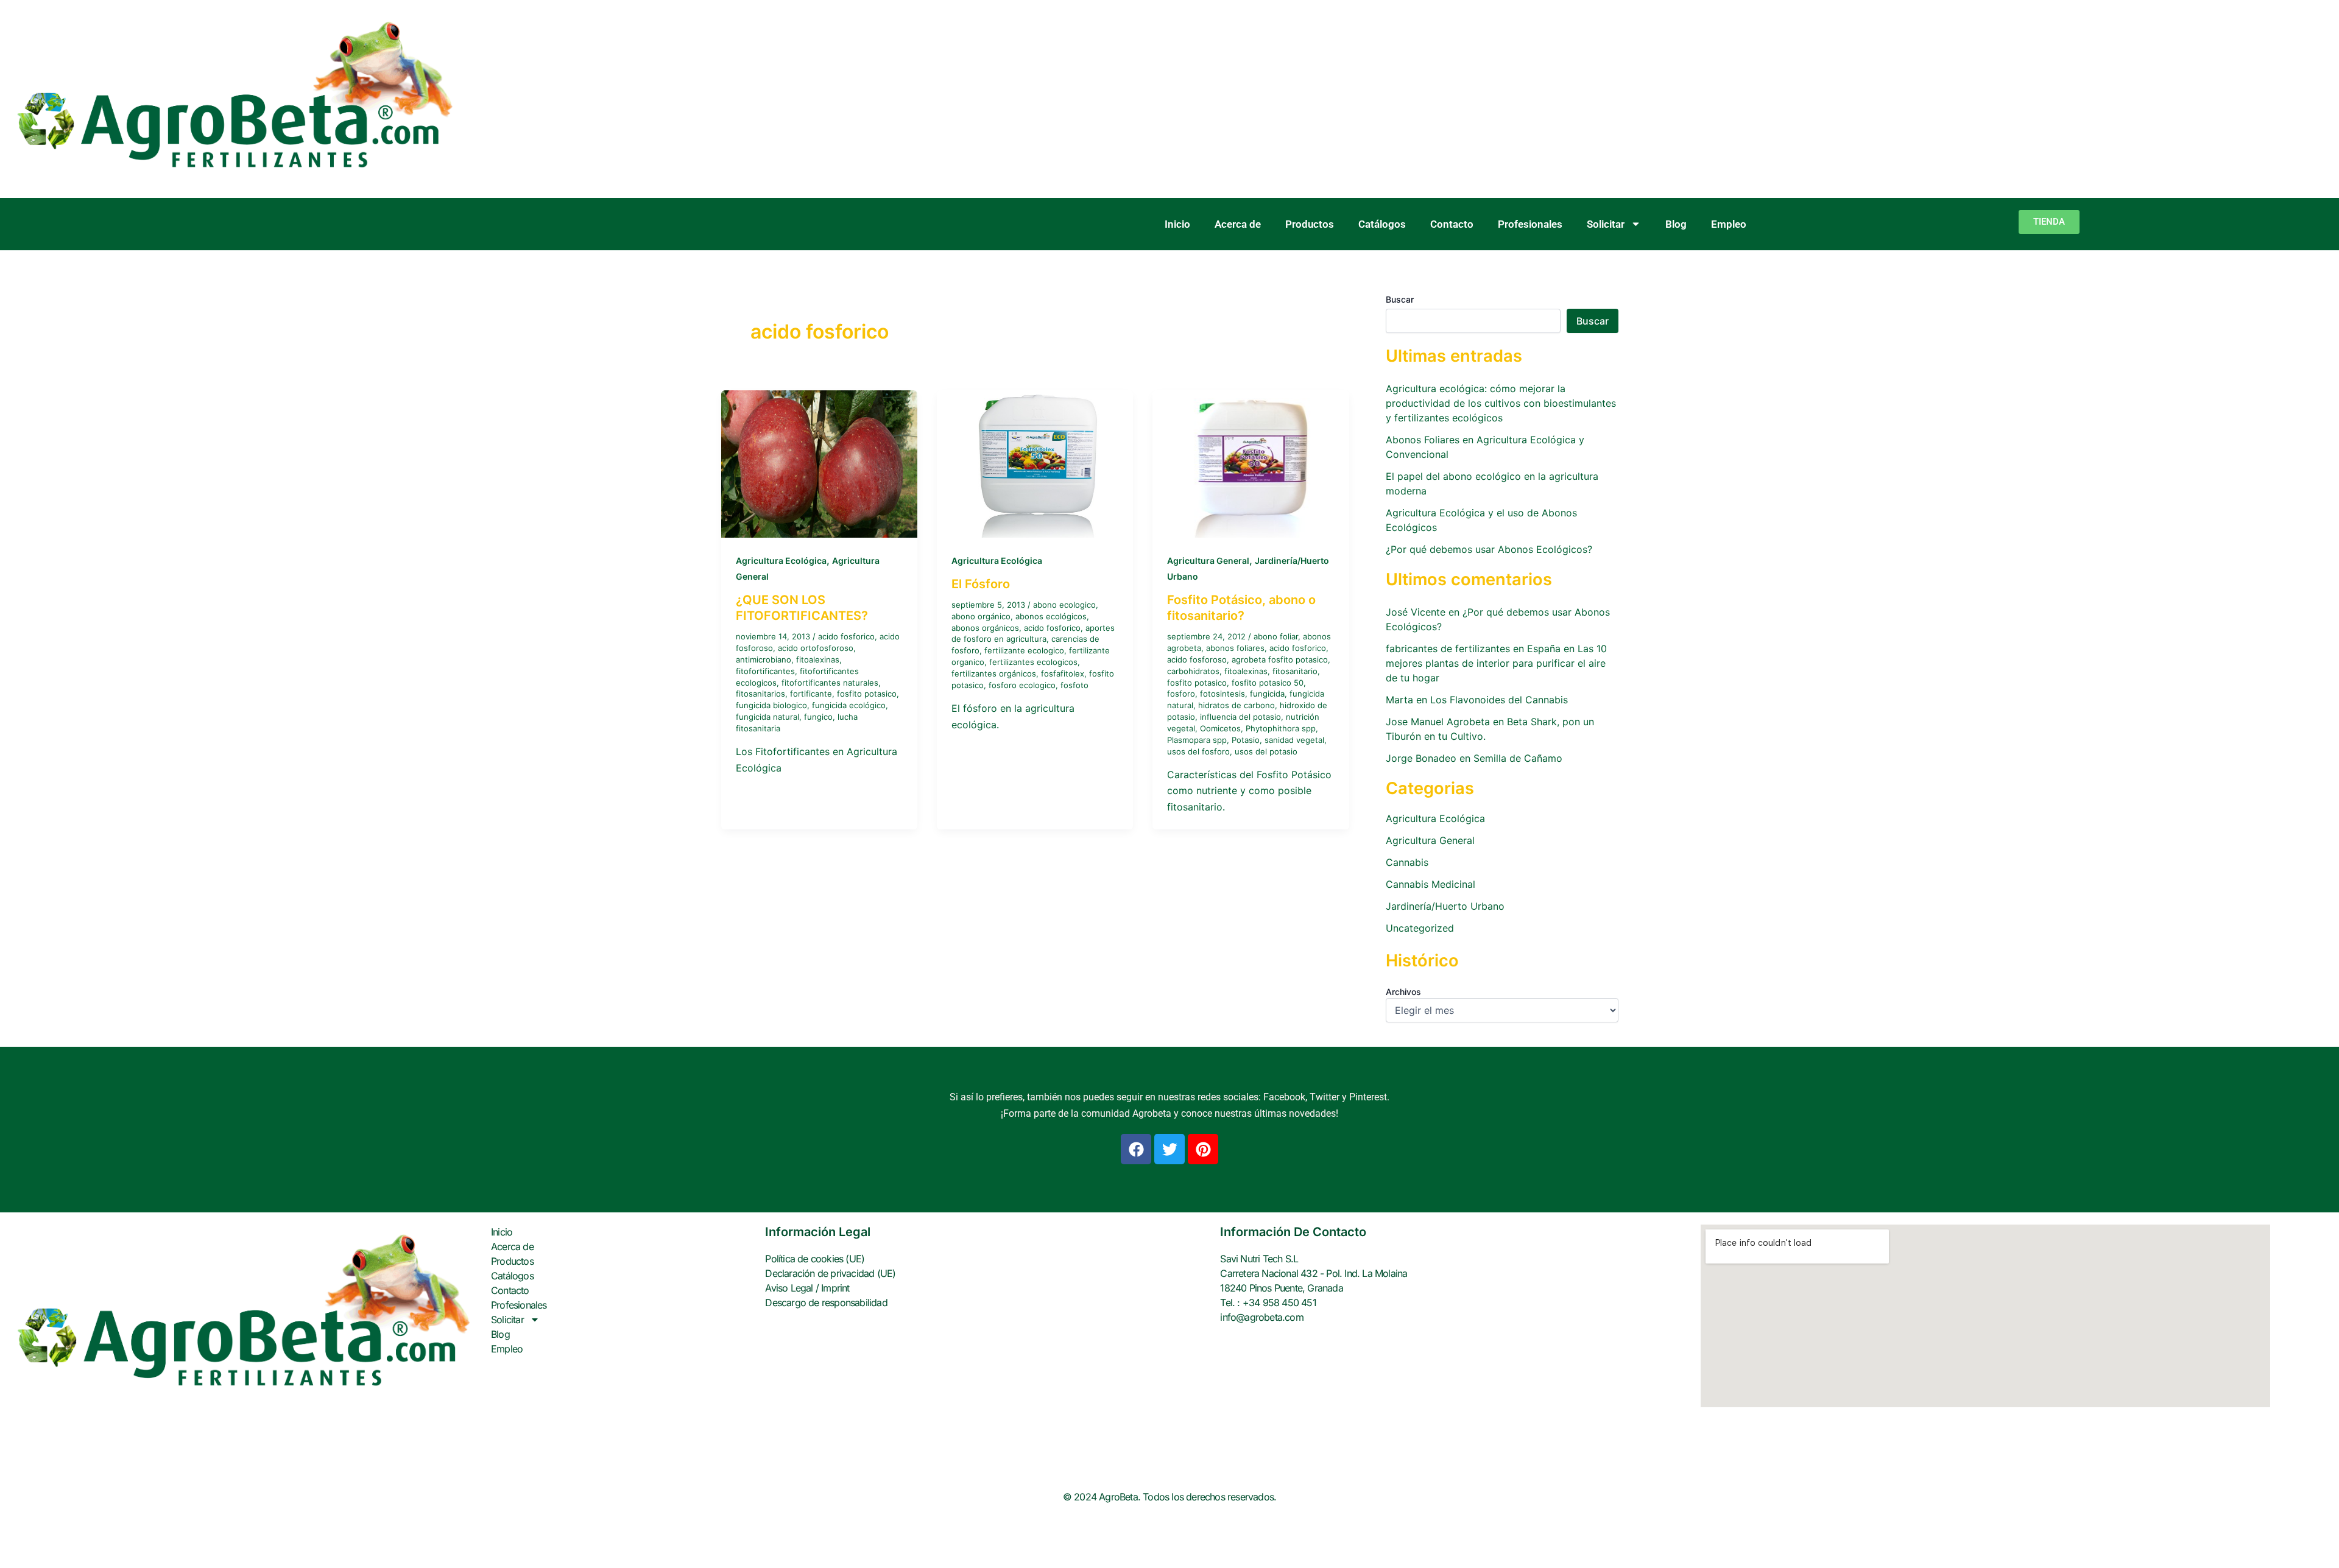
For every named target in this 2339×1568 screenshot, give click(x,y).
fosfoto (1074, 685)
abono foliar (1276, 636)
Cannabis (1407, 862)
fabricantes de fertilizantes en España (1473, 649)
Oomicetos (1220, 728)
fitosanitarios (760, 694)
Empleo (1729, 224)
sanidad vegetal (1294, 740)
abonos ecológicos (1051, 616)
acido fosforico (846, 636)
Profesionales (1530, 224)
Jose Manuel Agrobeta (1438, 722)
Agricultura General (1208, 561)
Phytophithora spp (1281, 728)
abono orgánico (981, 616)
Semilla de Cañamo (1518, 758)
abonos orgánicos (985, 628)
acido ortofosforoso (816, 648)
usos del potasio (1266, 751)
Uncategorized (1420, 928)
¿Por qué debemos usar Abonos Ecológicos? (1489, 549)
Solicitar (1606, 224)
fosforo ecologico (1022, 685)
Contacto (1452, 224)
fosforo (1181, 694)
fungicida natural (767, 717)
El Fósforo (981, 584)
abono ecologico (1064, 605)
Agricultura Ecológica (781, 561)
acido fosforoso (1197, 659)
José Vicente (1416, 612)
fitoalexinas (818, 659)
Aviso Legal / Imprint (807, 1288)
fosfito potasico (867, 694)
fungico (818, 717)
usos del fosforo (1198, 751)
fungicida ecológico (849, 705)
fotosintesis (1222, 694)
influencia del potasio (1240, 717)
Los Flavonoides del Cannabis (1499, 700)
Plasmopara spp (1197, 740)
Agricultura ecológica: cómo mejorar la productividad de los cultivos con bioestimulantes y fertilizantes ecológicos (1501, 403)
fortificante (811, 694)
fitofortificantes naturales (830, 683)
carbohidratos (1193, 671)
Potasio (1246, 740)
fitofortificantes (765, 671)
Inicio (1177, 224)
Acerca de (1238, 224)
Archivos (1403, 992)
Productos (1310, 224)
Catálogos (1382, 224)
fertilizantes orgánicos (994, 673)
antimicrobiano (764, 659)
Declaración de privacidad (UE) (830, 1273)
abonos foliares (1235, 648)
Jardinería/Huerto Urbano (1445, 906)
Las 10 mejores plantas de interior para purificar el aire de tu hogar (1496, 663)
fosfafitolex (1063, 673)
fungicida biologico (771, 705)
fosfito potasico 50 (1268, 683)
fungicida (1267, 694)
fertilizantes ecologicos (1033, 662)
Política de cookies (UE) (815, 1259)
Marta (1399, 700)
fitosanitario (1295, 671)
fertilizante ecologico (1024, 650)
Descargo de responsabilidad (826, 1303)
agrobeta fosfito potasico (1280, 659)
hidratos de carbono (1237, 705)
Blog (1676, 224)
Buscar (1400, 299)
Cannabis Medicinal (1431, 884)
